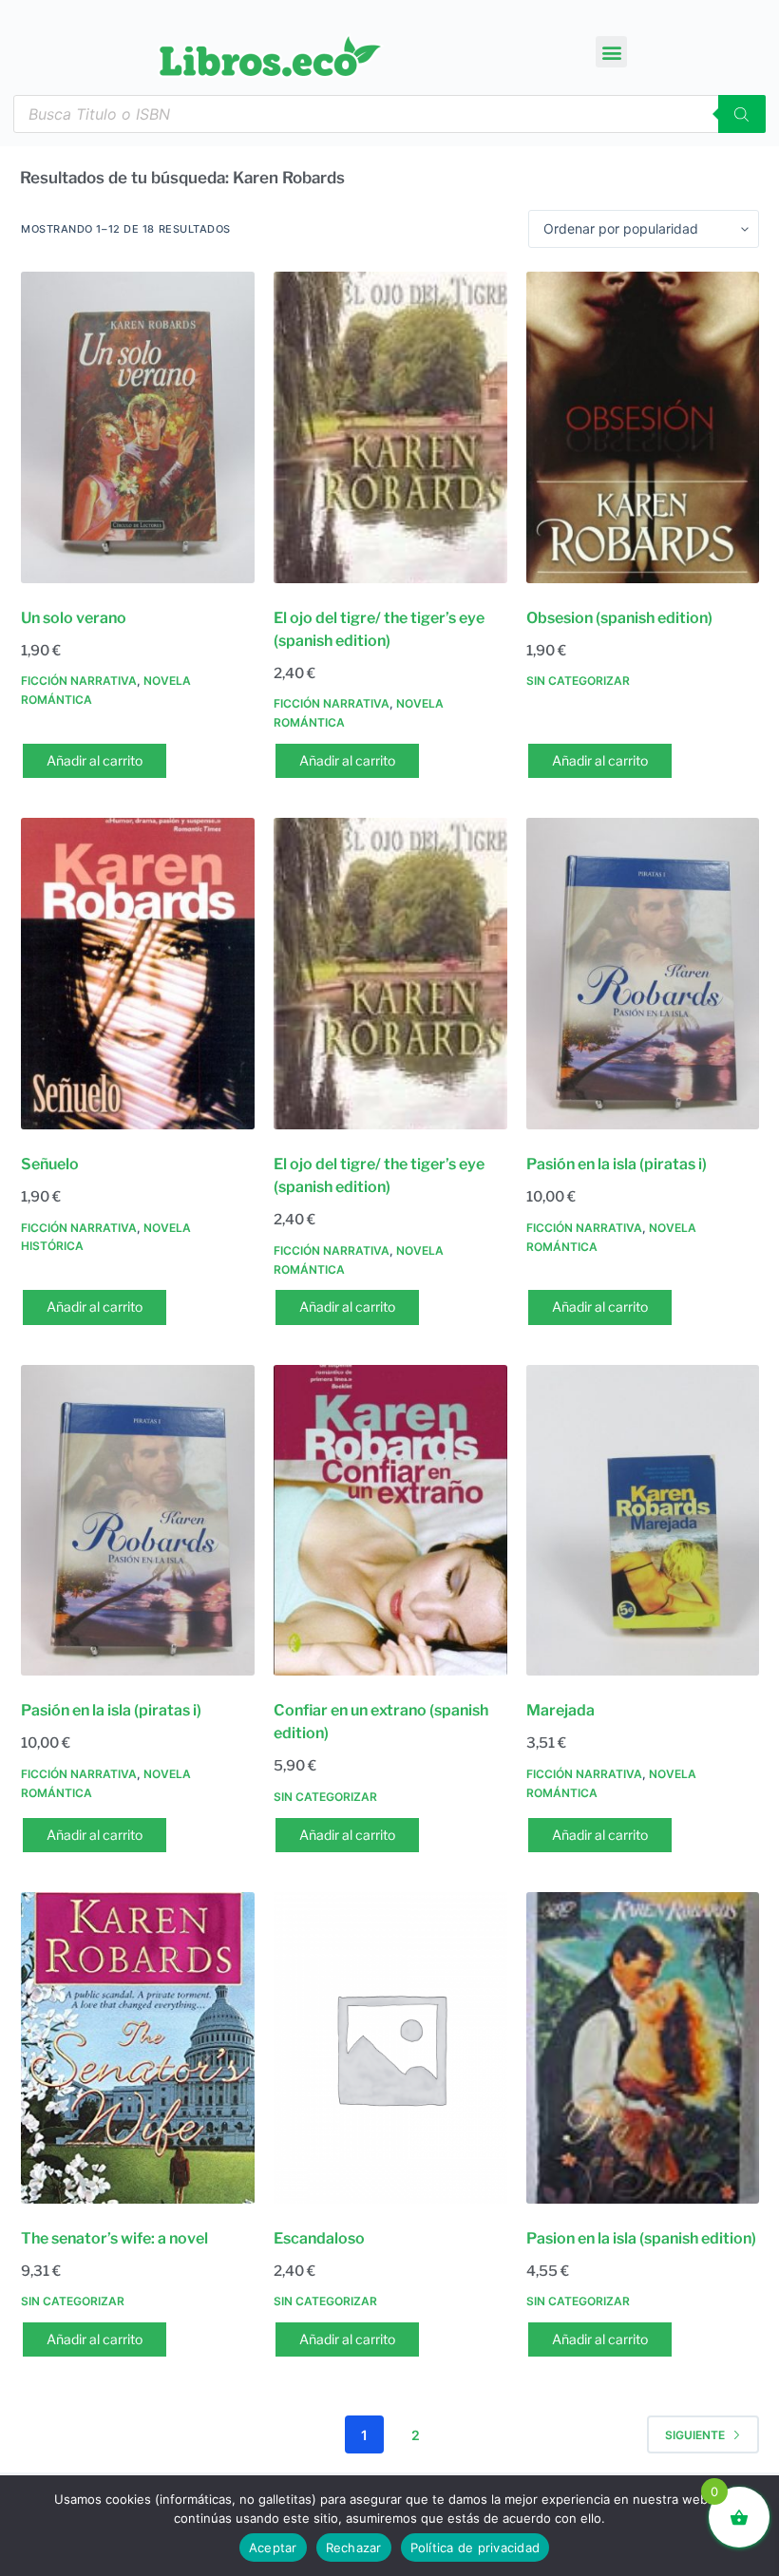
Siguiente (695, 2435)
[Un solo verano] (138, 427)
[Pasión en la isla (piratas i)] (643, 974)
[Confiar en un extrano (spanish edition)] (390, 1521)
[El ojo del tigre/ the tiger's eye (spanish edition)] (390, 427)
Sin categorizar (578, 681)
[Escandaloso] (390, 2048)
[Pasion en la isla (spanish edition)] (643, 2048)
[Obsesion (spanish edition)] (643, 427)
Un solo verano (74, 618)
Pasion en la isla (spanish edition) (641, 2238)
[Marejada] (643, 1521)
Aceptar (273, 2548)
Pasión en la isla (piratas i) (617, 1164)
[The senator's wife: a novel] (138, 2048)
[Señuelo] (138, 974)
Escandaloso (319, 2238)
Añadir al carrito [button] (95, 760)
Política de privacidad (475, 2548)
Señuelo (50, 1164)
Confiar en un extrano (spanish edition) (381, 1722)
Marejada (560, 1710)
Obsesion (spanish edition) (619, 618)
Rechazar (354, 2548)
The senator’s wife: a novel (114, 2238)
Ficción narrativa (79, 681)
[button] (611, 52)
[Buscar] (742, 114)
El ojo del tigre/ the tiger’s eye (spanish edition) (379, 629)
